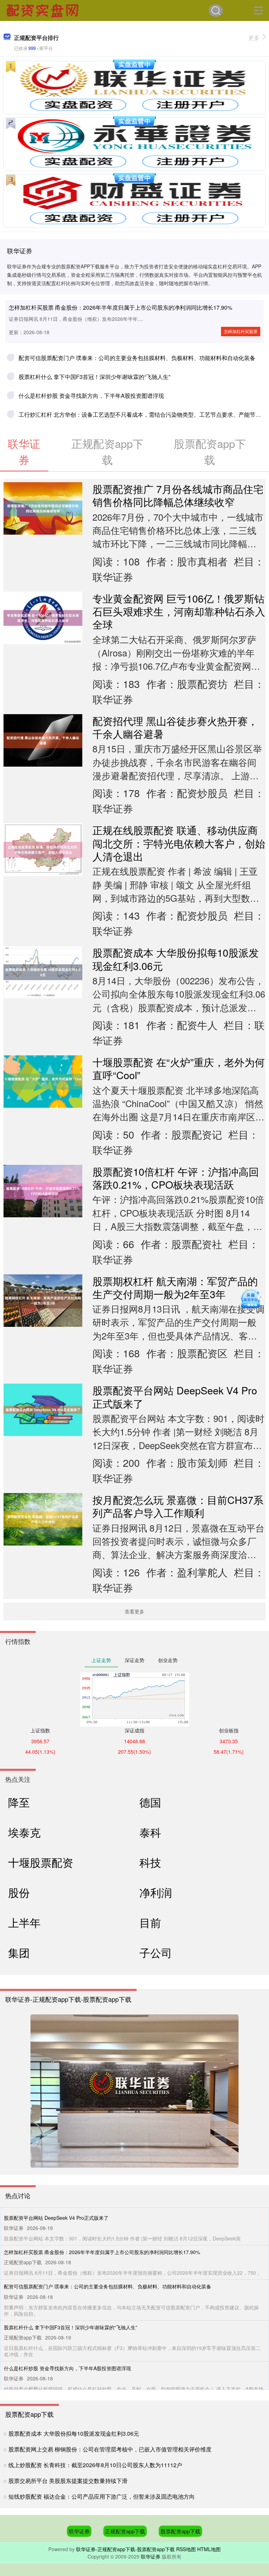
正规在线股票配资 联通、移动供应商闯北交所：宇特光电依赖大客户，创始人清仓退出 (179, 843)
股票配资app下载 (180, 2531)
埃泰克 (24, 1832)
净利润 (156, 1892)
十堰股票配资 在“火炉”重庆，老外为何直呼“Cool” (179, 1068)
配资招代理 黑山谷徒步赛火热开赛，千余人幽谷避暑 (175, 727)
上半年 (24, 1922)
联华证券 (79, 2531)
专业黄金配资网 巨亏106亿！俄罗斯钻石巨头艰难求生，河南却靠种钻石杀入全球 (179, 611)
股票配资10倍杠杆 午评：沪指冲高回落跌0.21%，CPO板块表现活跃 (176, 1178)
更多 (254, 38)
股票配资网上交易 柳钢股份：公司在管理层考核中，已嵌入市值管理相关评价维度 (110, 2449)
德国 (150, 1802)
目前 (150, 1922)
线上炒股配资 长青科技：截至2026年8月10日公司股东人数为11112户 (95, 2465)
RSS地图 (186, 2549)
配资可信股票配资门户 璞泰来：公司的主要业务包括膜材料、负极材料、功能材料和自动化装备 (137, 358)
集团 (19, 1952)
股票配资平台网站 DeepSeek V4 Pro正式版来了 (175, 1396)
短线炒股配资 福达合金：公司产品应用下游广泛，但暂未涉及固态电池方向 (102, 2496)
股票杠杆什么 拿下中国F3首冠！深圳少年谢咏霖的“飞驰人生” (94, 377)
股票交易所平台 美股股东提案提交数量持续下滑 (68, 2481)
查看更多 (134, 1611)
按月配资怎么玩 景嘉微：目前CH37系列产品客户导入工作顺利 (178, 1506)
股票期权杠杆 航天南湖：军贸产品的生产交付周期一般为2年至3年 (175, 1287)
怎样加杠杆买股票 (241, 331)
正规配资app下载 (125, 2531)
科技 (150, 1862)
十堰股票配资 (41, 1862)
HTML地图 (209, 2549)
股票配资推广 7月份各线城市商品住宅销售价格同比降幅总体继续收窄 (178, 495)
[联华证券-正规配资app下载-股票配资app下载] (43, 10)
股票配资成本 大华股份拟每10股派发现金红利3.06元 (176, 959)
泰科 (150, 1832)
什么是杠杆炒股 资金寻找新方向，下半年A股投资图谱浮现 (91, 396)
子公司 (156, 1952)
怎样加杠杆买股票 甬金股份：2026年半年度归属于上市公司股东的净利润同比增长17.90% (120, 307)
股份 (19, 1892)
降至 (19, 1802)
